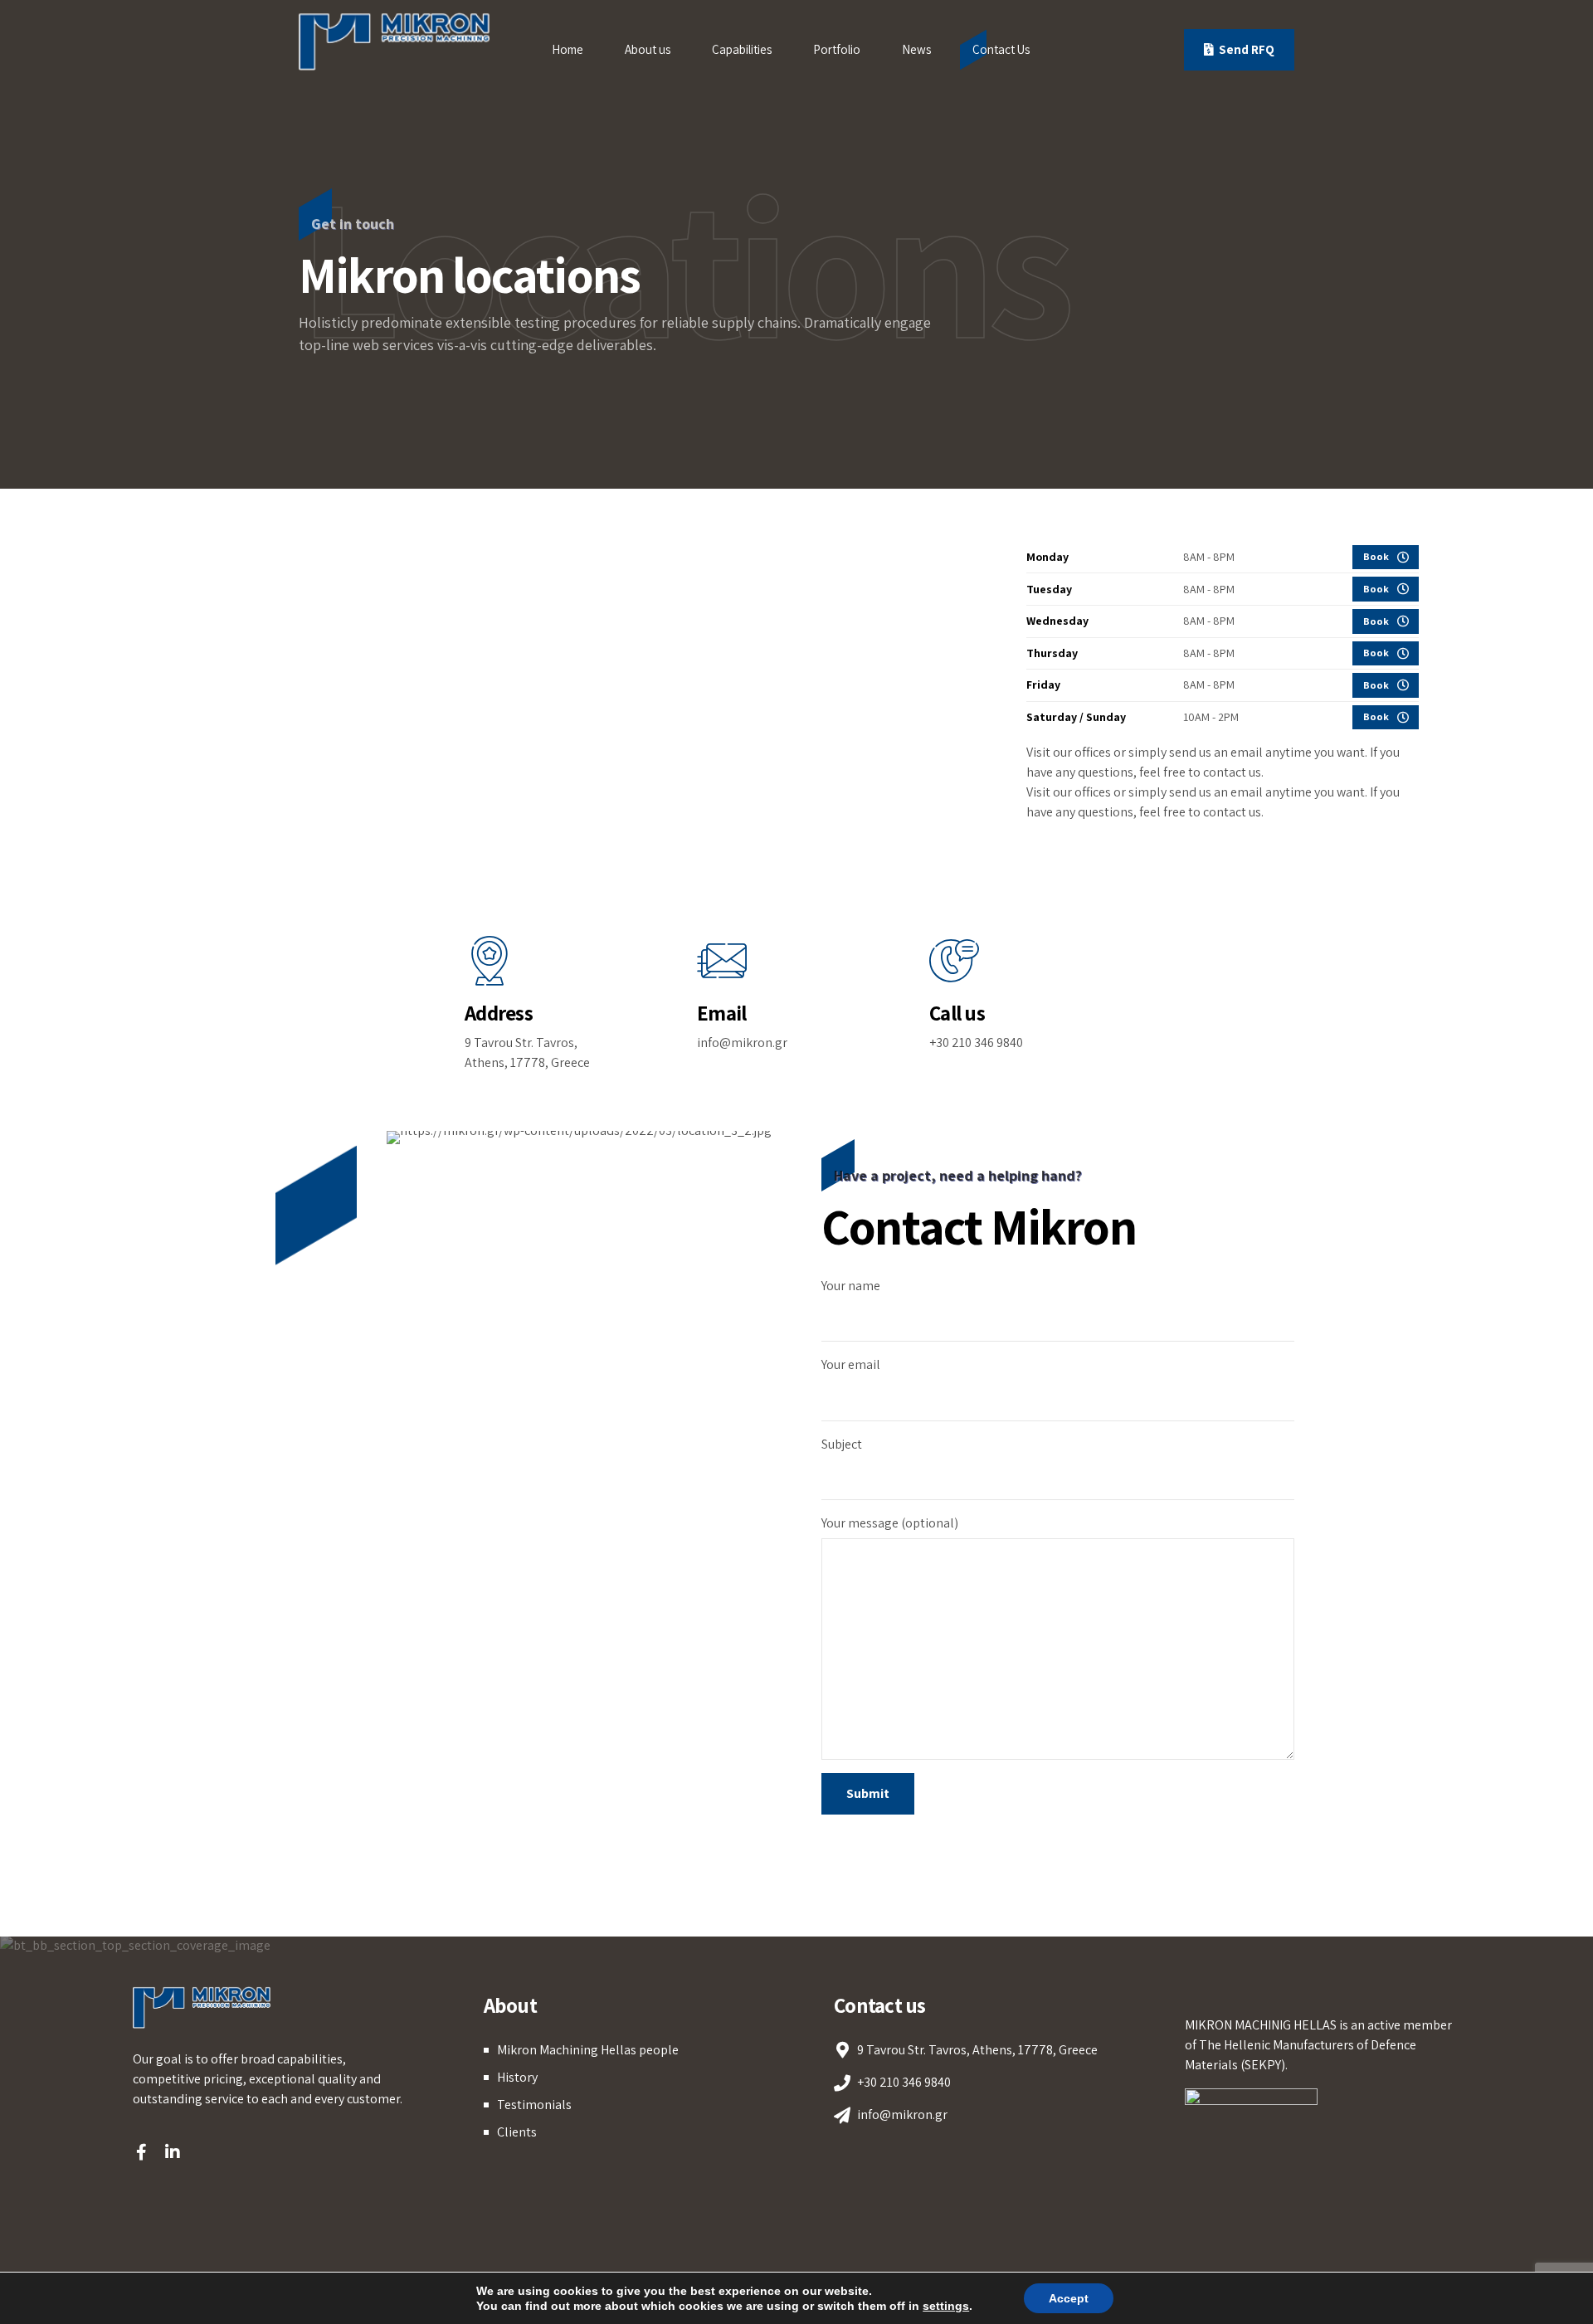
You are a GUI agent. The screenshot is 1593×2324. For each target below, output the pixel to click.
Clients (517, 2132)
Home (568, 49)
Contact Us (1001, 49)
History (517, 2077)
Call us (957, 1013)
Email (721, 1013)
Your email (851, 1364)
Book (1376, 556)
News (916, 49)
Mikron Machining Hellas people (588, 2050)
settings (946, 2306)
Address (499, 1013)
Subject (842, 1444)
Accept (1069, 2298)
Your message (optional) (890, 1523)
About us (648, 49)
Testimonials (534, 2105)
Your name (851, 1286)
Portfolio (837, 49)
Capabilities (742, 49)
